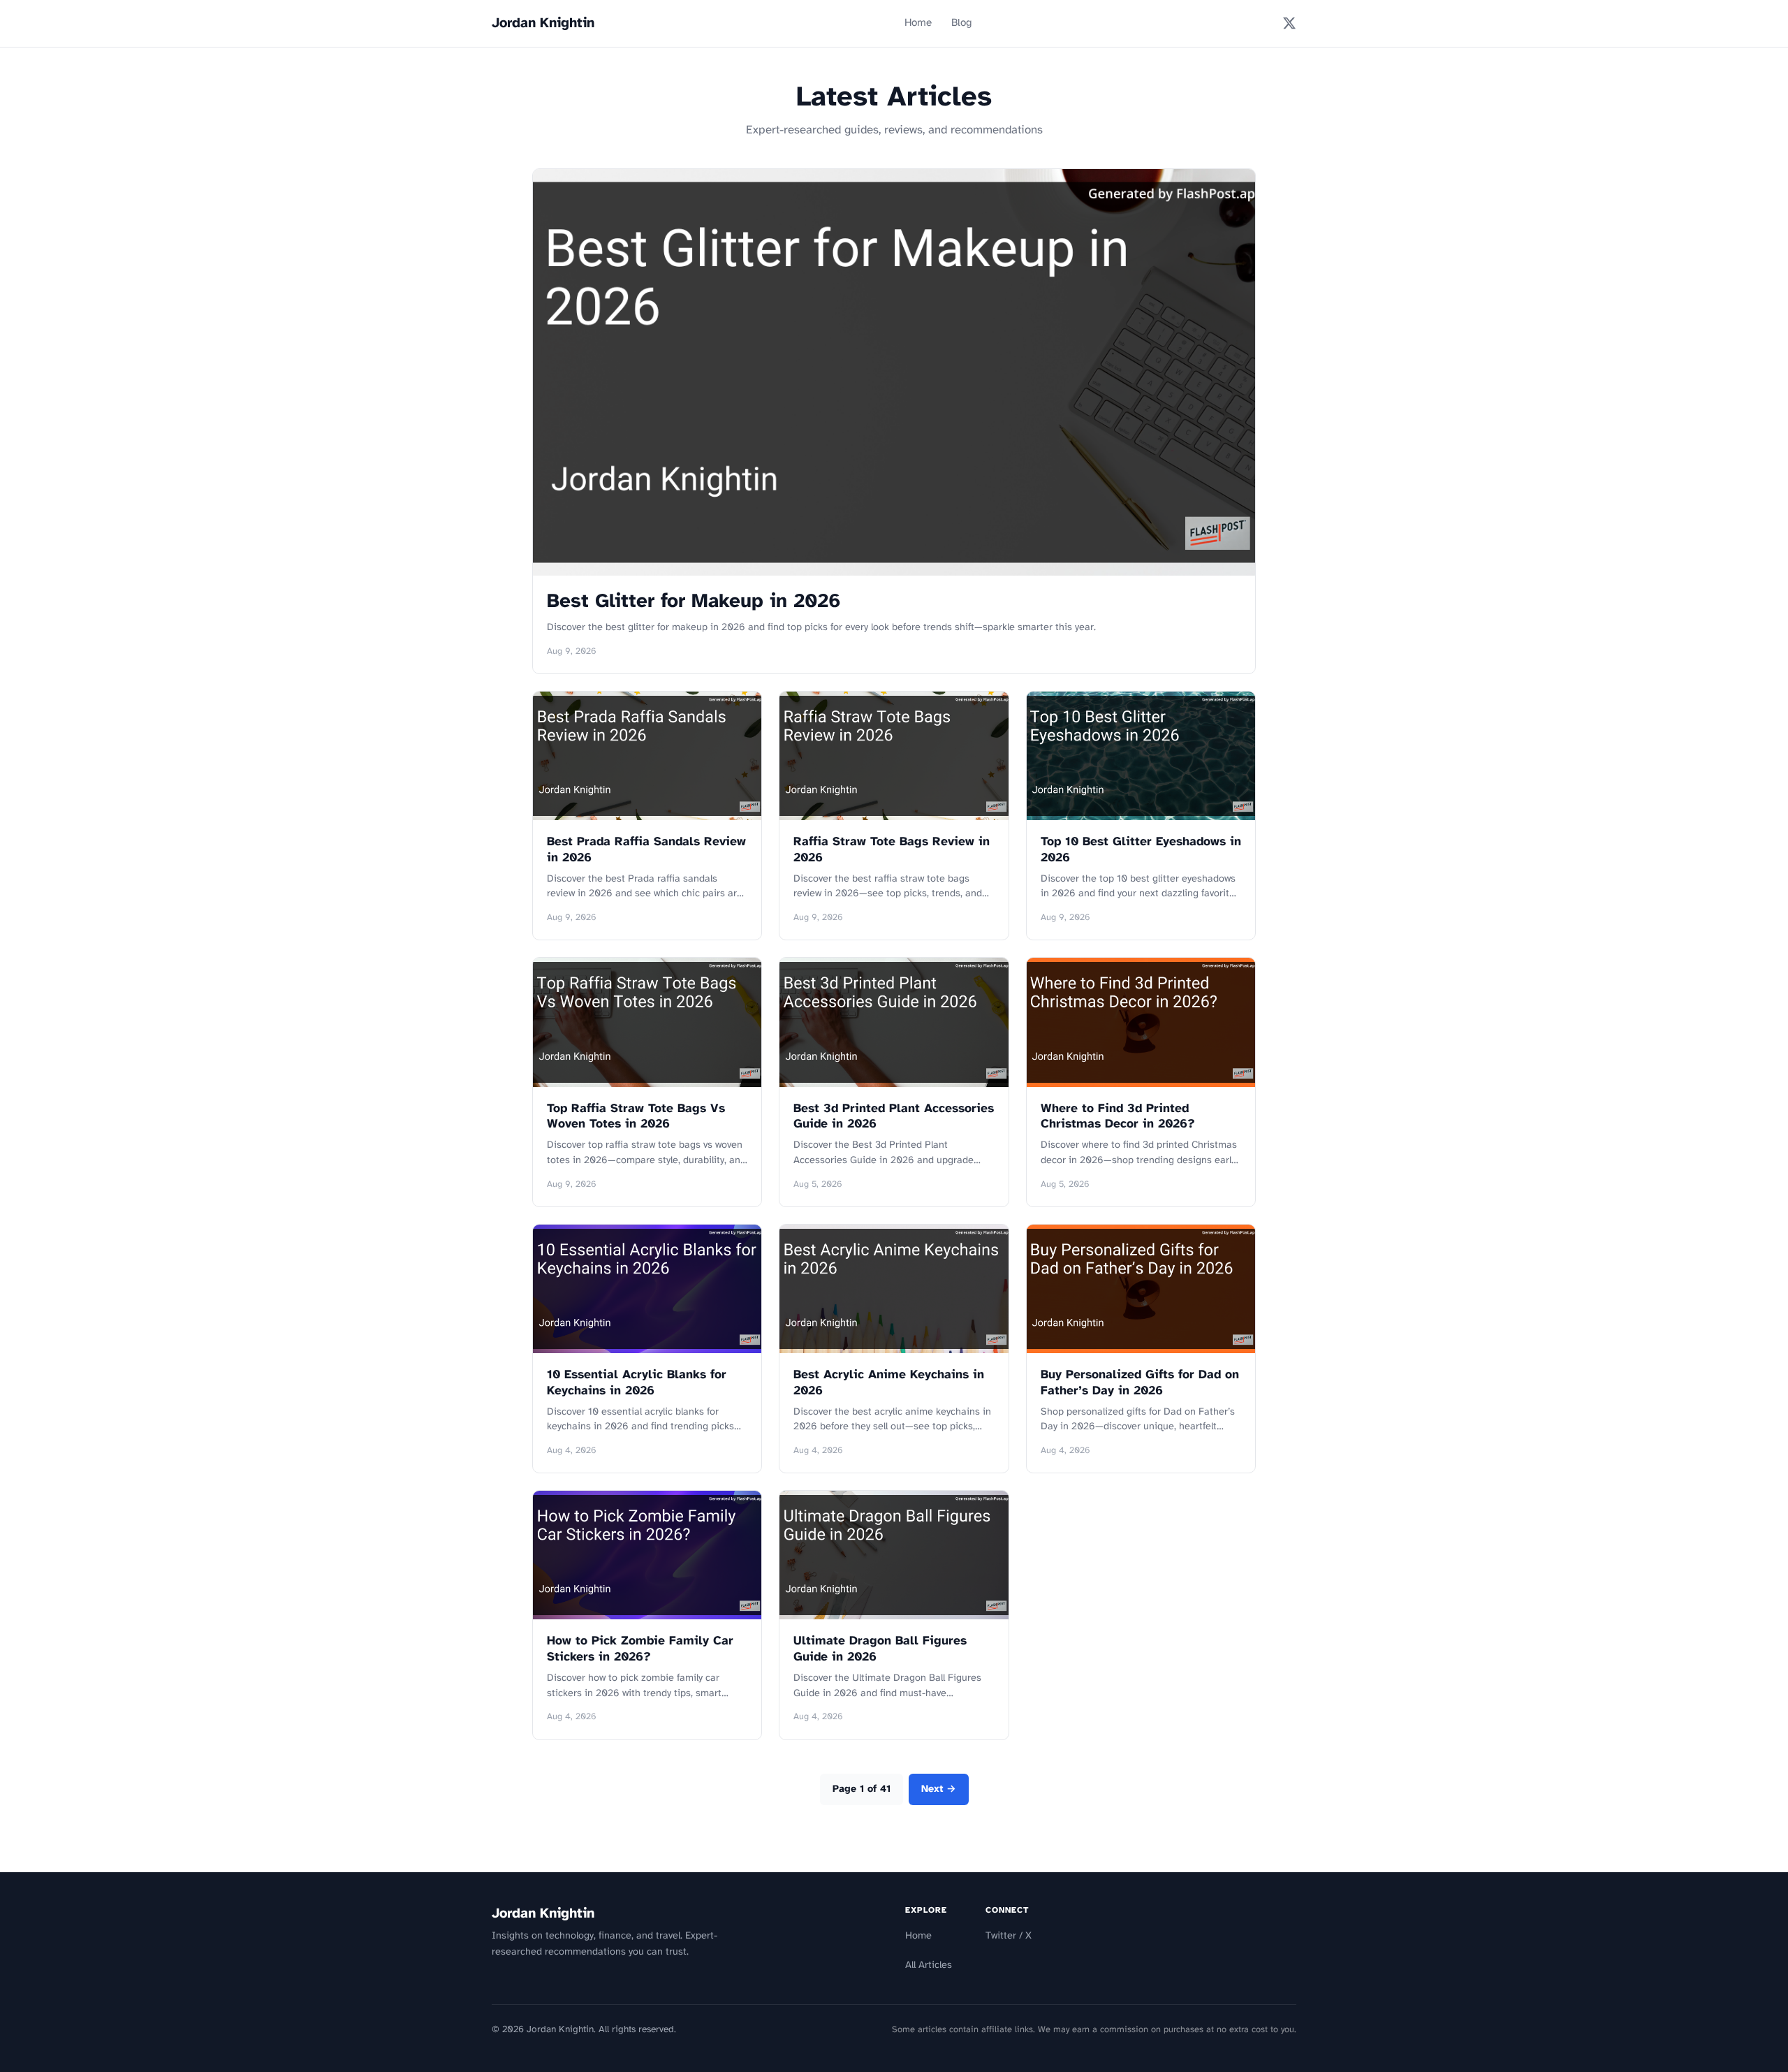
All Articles (929, 1965)
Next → (939, 1789)
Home (918, 23)
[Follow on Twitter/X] (1289, 23)
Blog (962, 23)
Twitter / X (1009, 1936)
